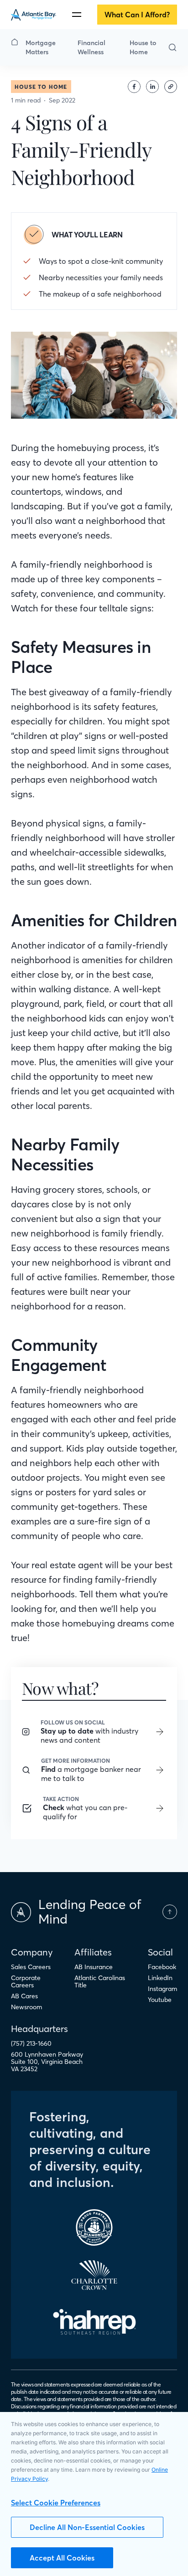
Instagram (162, 1989)
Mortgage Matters (41, 47)
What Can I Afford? (137, 15)
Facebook (162, 1967)
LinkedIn (160, 1978)
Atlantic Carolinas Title (100, 1981)
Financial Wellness (91, 47)
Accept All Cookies (62, 2558)
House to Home (143, 47)
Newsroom (26, 2007)
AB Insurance (94, 1967)
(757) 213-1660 (31, 2043)
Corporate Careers (26, 1981)
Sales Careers (31, 1967)
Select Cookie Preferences (56, 2503)
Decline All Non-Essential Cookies (87, 2527)
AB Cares (24, 1996)
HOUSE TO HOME (41, 87)
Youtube (160, 2000)
